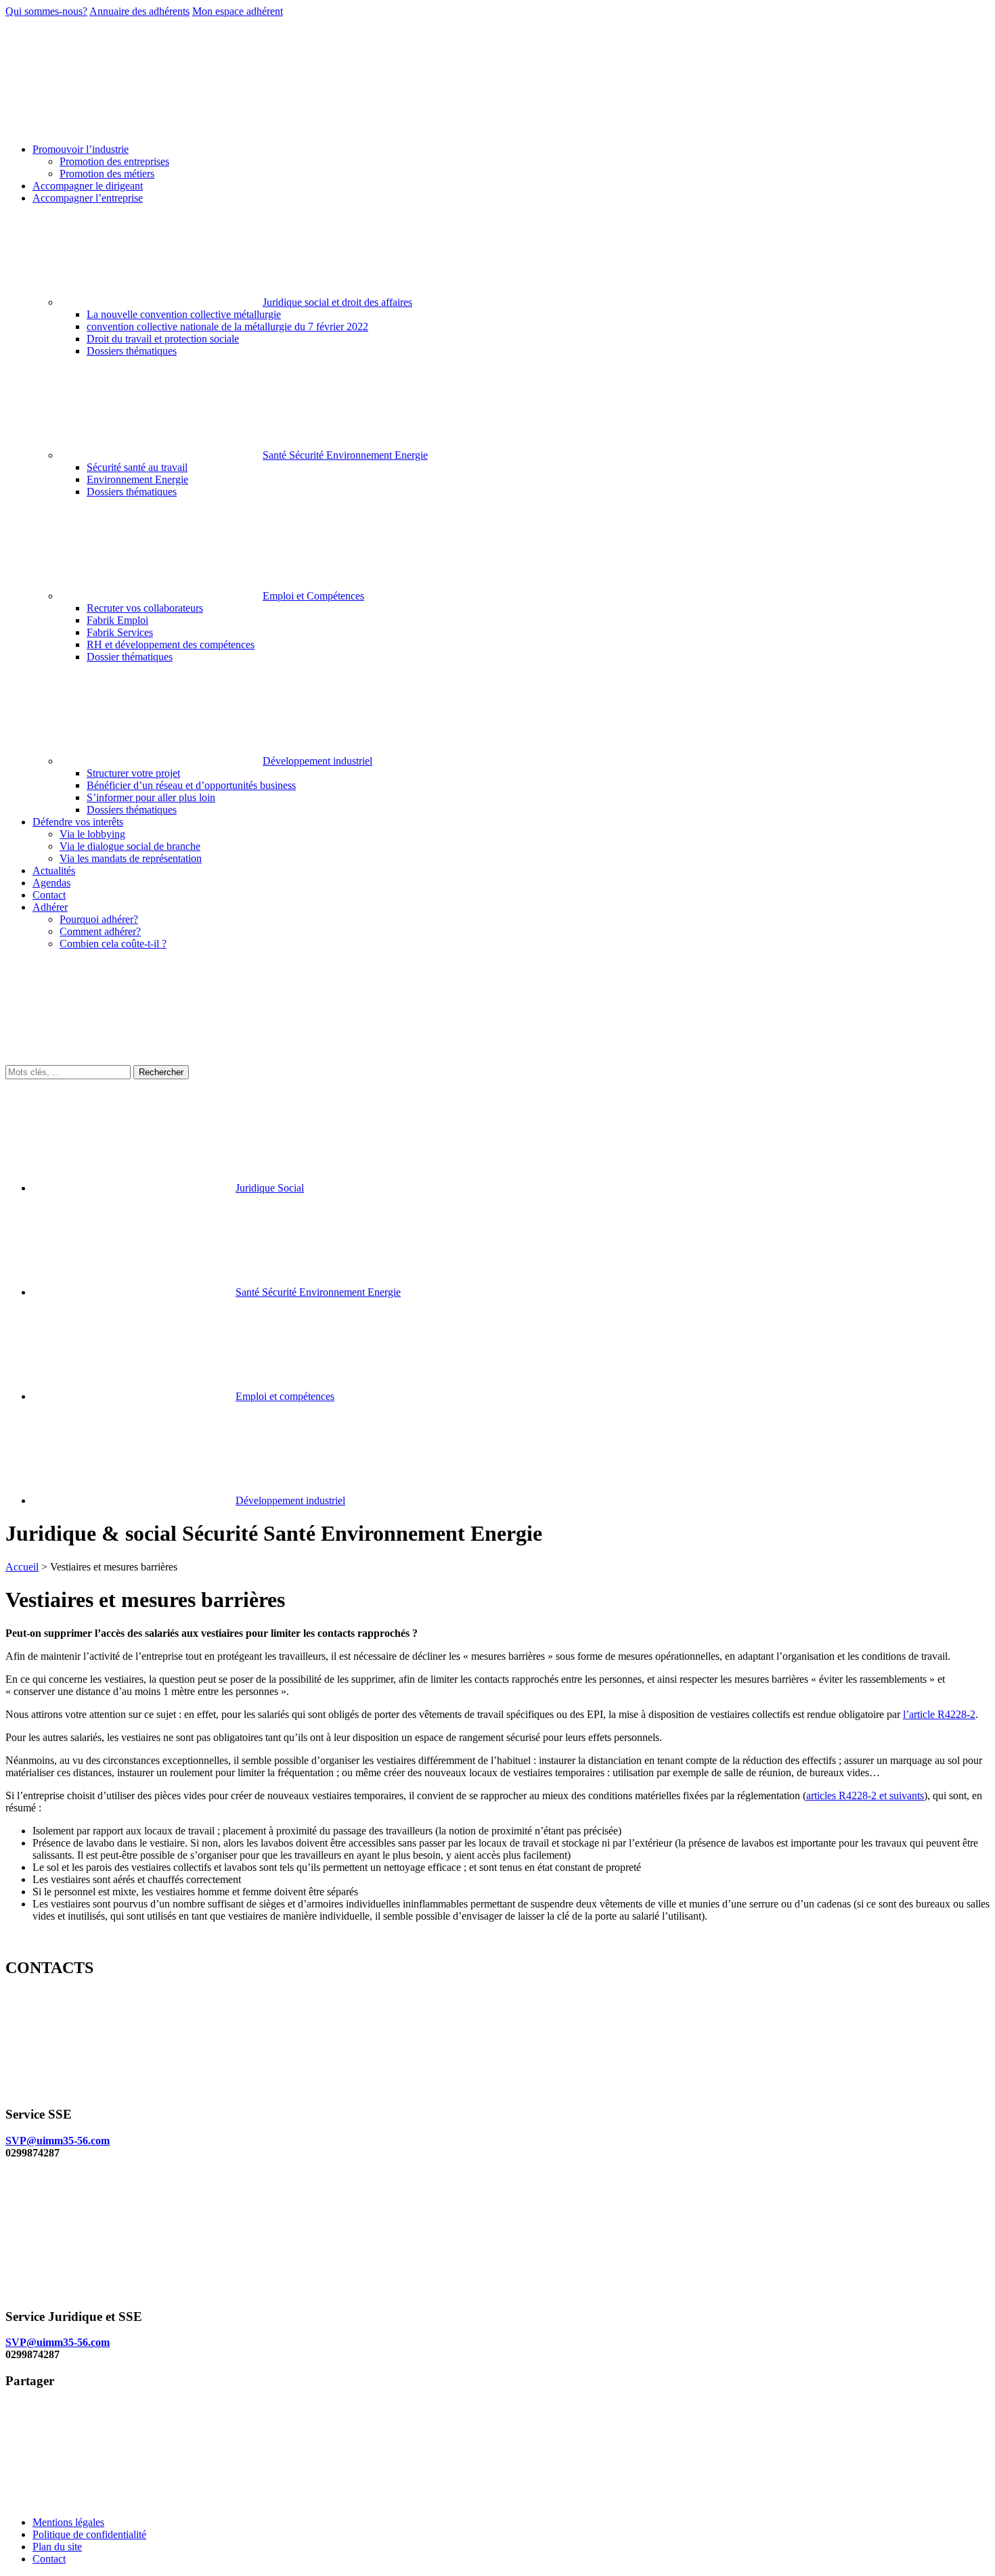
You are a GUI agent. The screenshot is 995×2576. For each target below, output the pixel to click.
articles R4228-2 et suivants (865, 1795)
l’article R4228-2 (939, 1714)
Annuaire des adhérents (139, 11)
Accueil (22, 1567)
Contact (49, 2559)
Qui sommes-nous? (46, 11)
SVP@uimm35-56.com (58, 2141)
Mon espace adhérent (238, 11)
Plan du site (57, 2547)
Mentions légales (68, 2522)
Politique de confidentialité (89, 2534)
